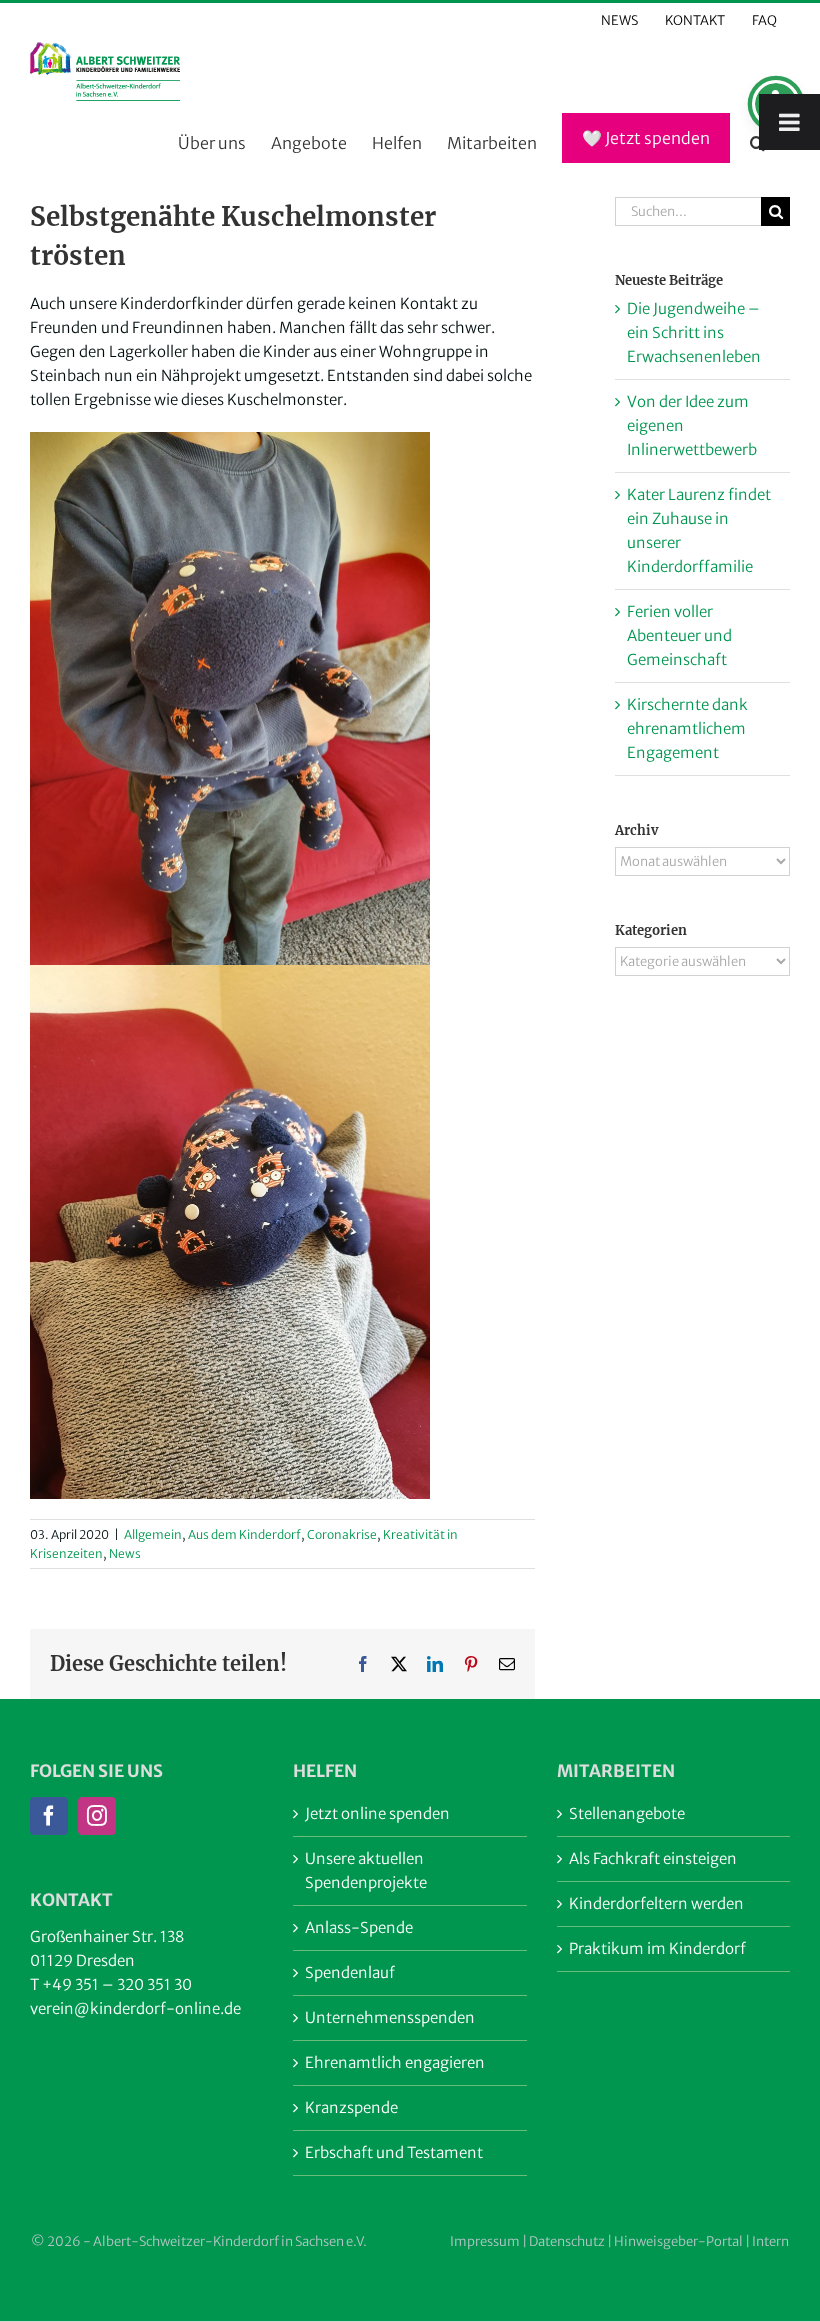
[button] (757, 143)
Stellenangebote (627, 1813)
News (125, 1553)
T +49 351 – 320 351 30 (111, 1984)
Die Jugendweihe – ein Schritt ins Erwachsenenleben (694, 332)
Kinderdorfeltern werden (656, 1903)
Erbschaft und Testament (394, 2152)
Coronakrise (342, 1534)
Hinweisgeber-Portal (678, 2241)
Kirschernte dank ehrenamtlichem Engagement (687, 728)
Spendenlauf (350, 1972)
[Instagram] (97, 1816)
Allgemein (153, 1534)
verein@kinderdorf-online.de (135, 2008)
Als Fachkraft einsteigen (653, 1858)
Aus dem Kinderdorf (244, 1534)
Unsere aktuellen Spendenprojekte (366, 1870)
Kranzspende (351, 2107)
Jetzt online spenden (377, 1813)
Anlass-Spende (359, 1927)
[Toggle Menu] (789, 122)
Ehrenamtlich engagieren (395, 2062)
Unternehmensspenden (390, 2017)
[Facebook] (49, 1816)
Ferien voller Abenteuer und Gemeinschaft (679, 635)
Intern (770, 2241)
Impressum (485, 2241)
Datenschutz (567, 2241)
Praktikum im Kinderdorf (657, 1948)
